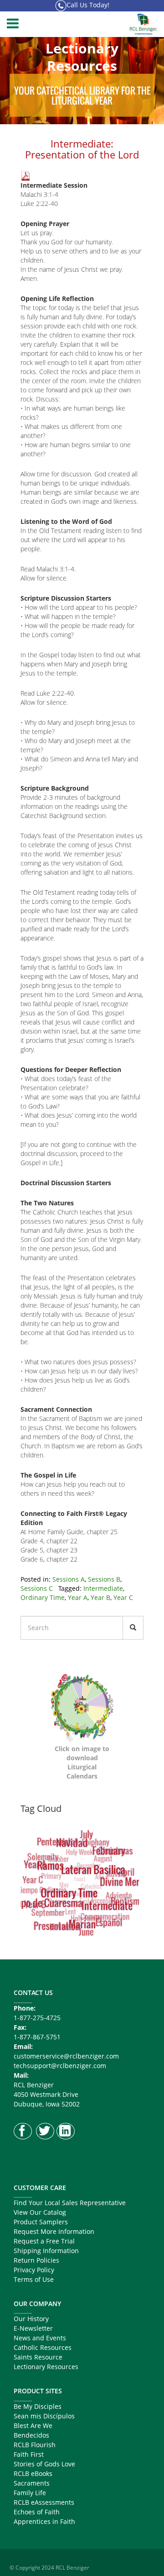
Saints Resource (38, 2357)
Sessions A (69, 1579)
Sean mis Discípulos (44, 2416)
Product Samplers (41, 2222)
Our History (31, 2319)
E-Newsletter (33, 2328)
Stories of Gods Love (44, 2464)
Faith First (29, 2454)
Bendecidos (31, 2435)
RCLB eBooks (33, 2473)
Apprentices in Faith (44, 2521)
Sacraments (32, 2483)
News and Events (40, 2338)
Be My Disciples (38, 2406)
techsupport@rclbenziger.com (60, 2066)
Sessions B (104, 1579)
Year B (100, 1597)
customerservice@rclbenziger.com (66, 2056)
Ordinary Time (43, 1597)
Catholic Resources (43, 2347)
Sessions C (37, 1588)
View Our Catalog (40, 2212)
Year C (123, 1597)
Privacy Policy (34, 2270)
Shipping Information (46, 2251)
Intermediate (103, 1588)
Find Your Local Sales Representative (70, 2203)
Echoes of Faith (37, 2512)
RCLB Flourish (35, 2445)
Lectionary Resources (46, 2367)
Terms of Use (34, 2279)
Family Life (30, 2493)
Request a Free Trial (44, 2241)
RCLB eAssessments (44, 2502)
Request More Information (54, 2231)
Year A (78, 1597)
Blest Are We (33, 2426)
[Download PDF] (26, 175)
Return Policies (36, 2260)
